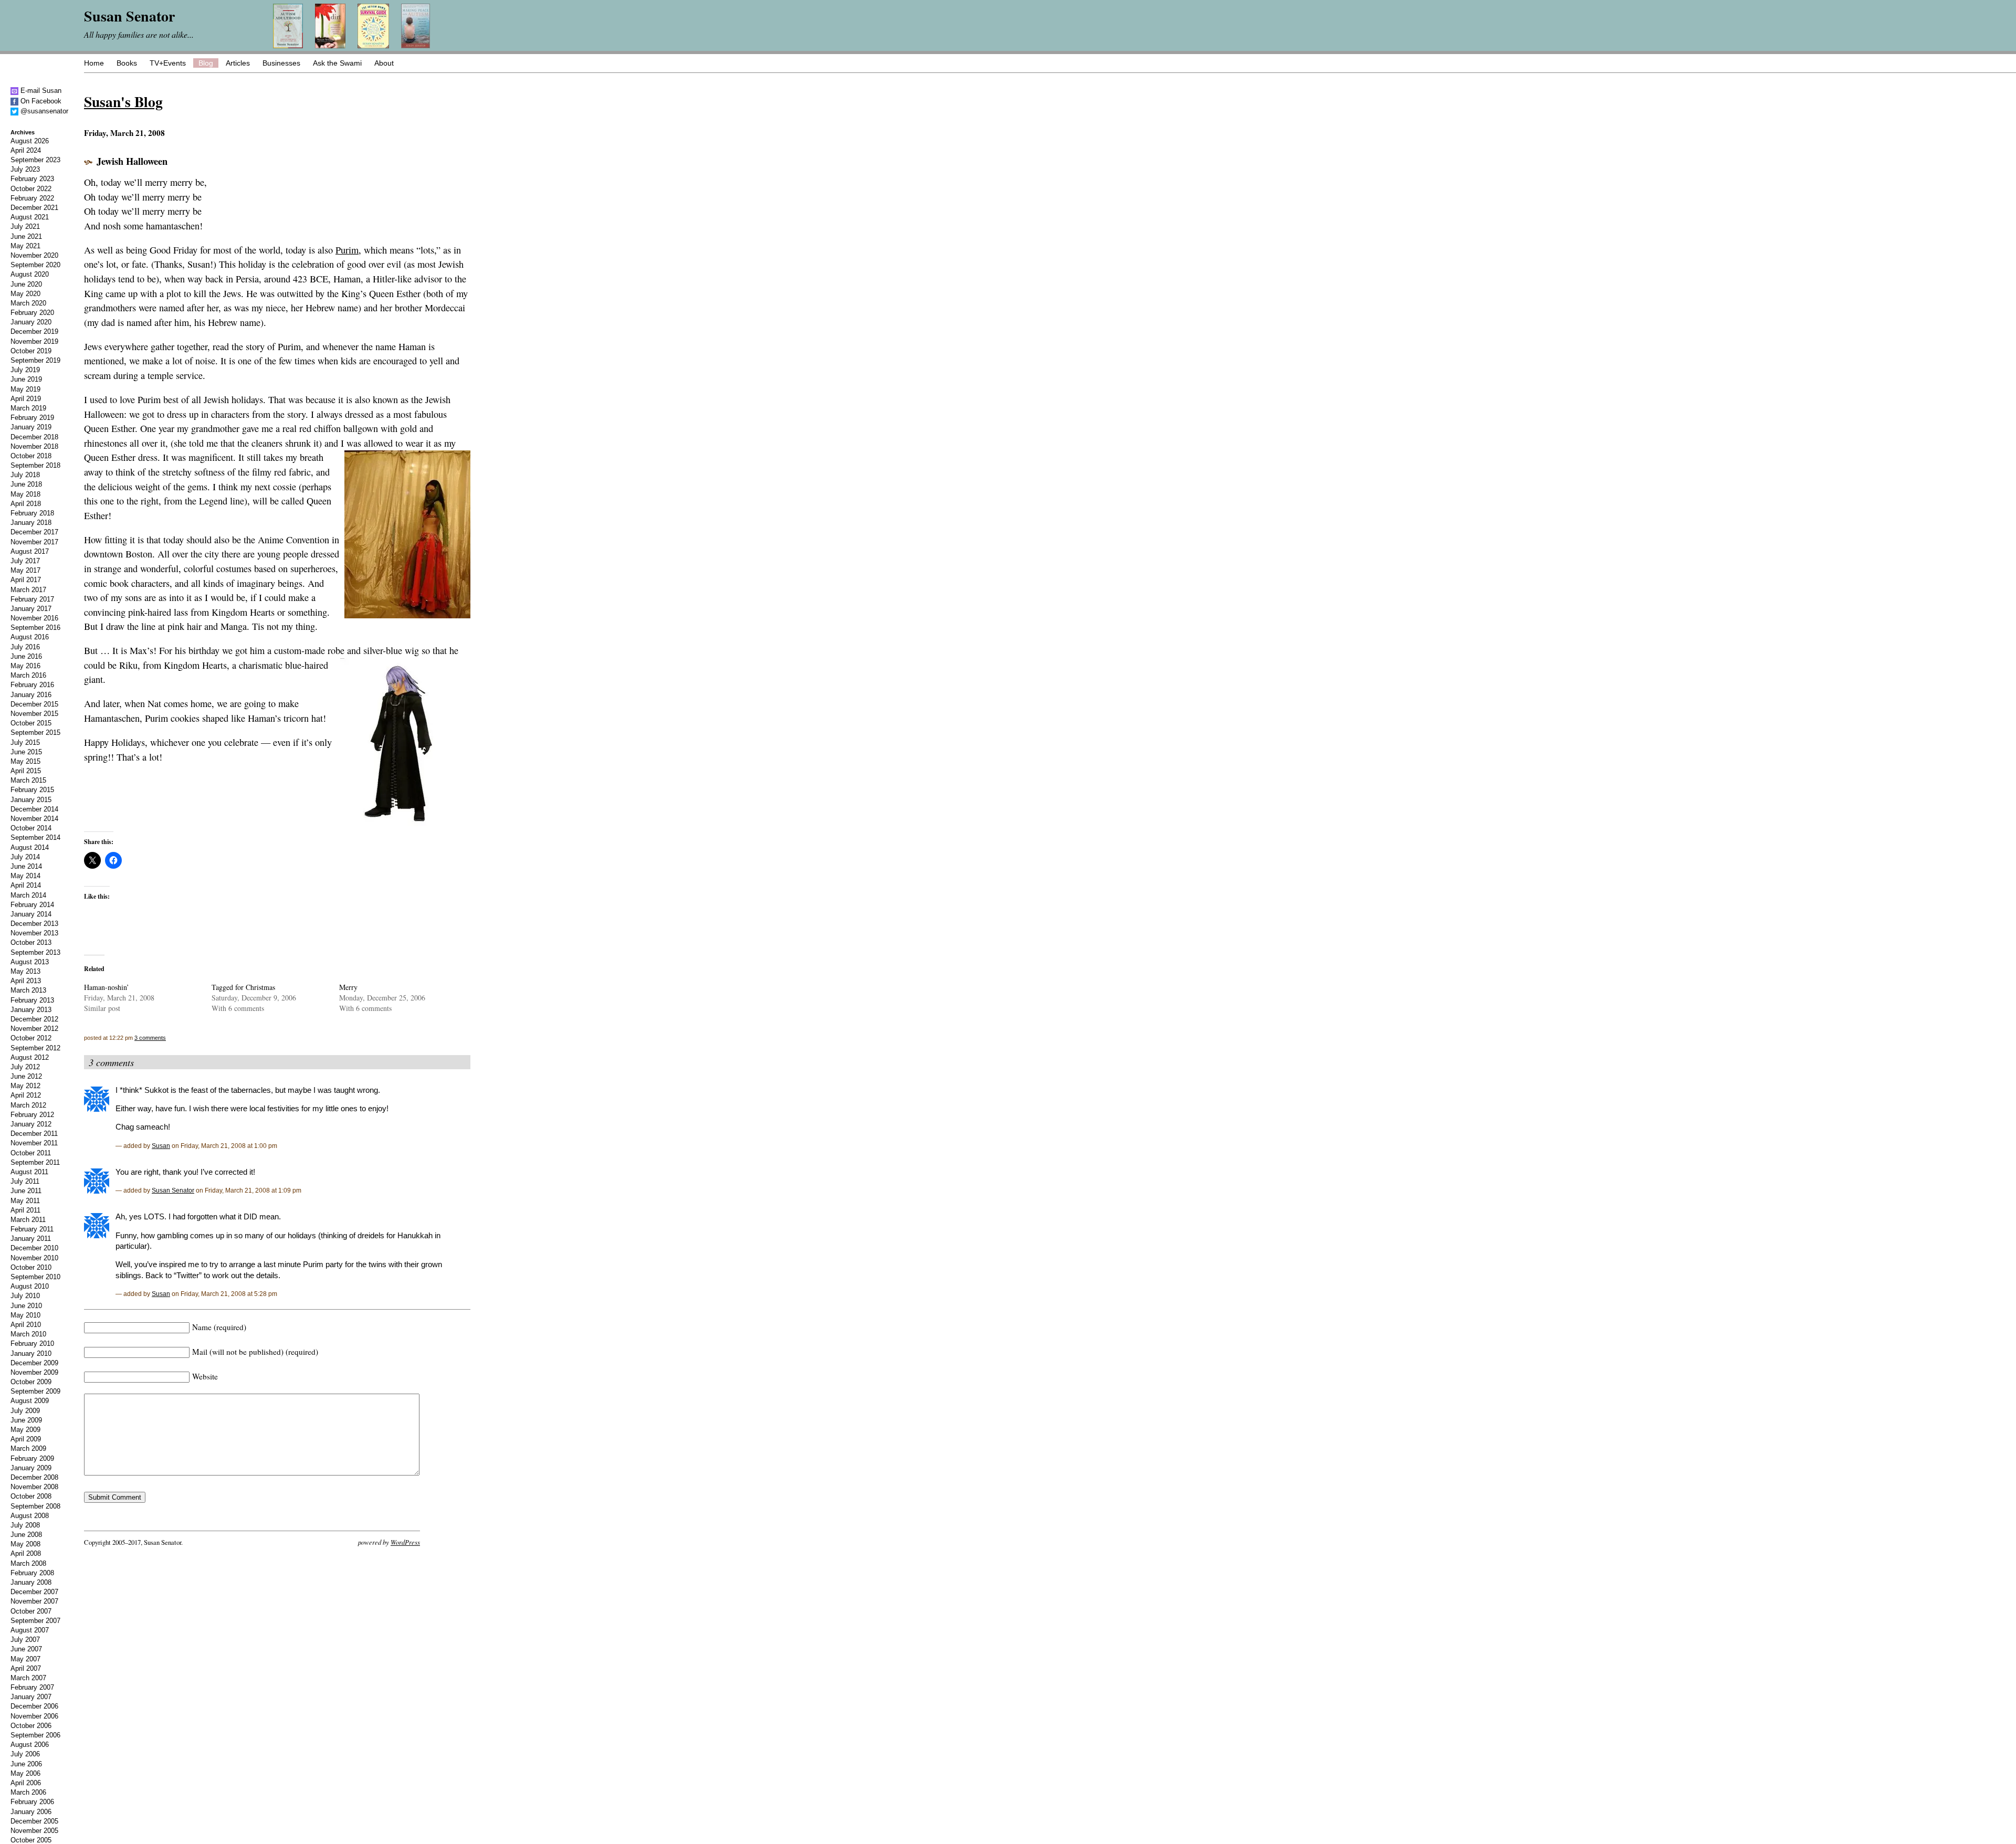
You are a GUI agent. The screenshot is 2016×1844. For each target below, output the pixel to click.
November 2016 (34, 618)
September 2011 (35, 1162)
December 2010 (34, 1248)
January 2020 (31, 322)
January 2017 (31, 609)
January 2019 (31, 427)
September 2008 (35, 1506)
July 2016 (25, 647)
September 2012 (35, 1048)
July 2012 (25, 1067)
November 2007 (34, 1601)
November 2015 (34, 714)
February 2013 (32, 1000)
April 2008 (26, 1553)
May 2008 (25, 1544)
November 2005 (34, 1831)
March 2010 (28, 1334)
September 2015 (35, 733)
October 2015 (31, 723)
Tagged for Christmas (243, 987)
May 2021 (25, 246)
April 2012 (26, 1095)
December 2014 (34, 809)
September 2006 (35, 1735)
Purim (347, 250)
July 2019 (25, 370)
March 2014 (28, 895)
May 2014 (25, 876)
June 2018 (26, 484)
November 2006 (34, 1716)
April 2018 (26, 504)
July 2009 (25, 1411)
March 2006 (28, 1792)
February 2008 (32, 1573)
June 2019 (26, 379)
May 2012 (25, 1086)
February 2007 (32, 1687)
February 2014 (32, 905)
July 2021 (25, 226)
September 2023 (35, 160)
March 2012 (28, 1105)
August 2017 (30, 551)
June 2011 (26, 1191)
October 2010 (31, 1267)
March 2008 (28, 1563)
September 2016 (35, 628)
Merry (348, 987)
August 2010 (30, 1286)
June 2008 (26, 1535)
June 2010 (26, 1306)
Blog (206, 63)
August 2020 (30, 274)
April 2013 (26, 981)
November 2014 (34, 819)
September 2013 (35, 952)
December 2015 (34, 704)
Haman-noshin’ (107, 987)
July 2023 (25, 169)
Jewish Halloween (132, 161)
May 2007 (25, 1659)
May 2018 (25, 494)
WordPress (405, 1542)
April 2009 (26, 1439)
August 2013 (30, 962)
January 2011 (31, 1239)
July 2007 (25, 1640)
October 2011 (31, 1153)
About (384, 63)
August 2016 (30, 637)
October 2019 (31, 351)
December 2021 (34, 208)
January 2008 (31, 1582)
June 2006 (26, 1764)
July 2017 (25, 561)
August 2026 (30, 141)
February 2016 (32, 685)
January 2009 (31, 1468)
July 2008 (25, 1525)
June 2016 (26, 656)
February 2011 (32, 1229)
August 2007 (30, 1630)
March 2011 (28, 1220)
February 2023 (32, 179)
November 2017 (34, 542)
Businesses (281, 63)
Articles (238, 63)
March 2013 (28, 990)
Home (94, 63)
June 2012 (26, 1076)
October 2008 (31, 1496)
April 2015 (26, 771)
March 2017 (28, 590)
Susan (161, 1146)
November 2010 (34, 1258)
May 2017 (25, 570)
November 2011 (34, 1143)
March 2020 (28, 303)
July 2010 (25, 1296)
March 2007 (28, 1678)
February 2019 (32, 418)
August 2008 (30, 1516)
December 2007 (34, 1592)
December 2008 (34, 1477)
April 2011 (25, 1210)
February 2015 (32, 790)
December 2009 (34, 1363)
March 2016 (28, 675)
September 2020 (35, 265)
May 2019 (25, 389)
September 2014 (35, 837)
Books (127, 63)
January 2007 (31, 1697)
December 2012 (34, 1019)
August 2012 (30, 1057)
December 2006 (34, 1706)
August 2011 (29, 1172)
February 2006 (32, 1802)
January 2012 (31, 1124)
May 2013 (25, 971)
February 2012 (32, 1115)
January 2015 (31, 800)
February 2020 (32, 313)
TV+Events (168, 63)
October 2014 (31, 828)
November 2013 (34, 933)
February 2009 (32, 1458)
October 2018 (31, 456)
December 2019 (34, 331)
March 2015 (28, 780)
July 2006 (25, 1754)
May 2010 (25, 1315)
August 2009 (30, 1401)
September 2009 (35, 1391)
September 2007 (35, 1621)
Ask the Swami (337, 63)
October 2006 (31, 1726)
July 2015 (25, 742)
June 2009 (26, 1420)
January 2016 (31, 695)
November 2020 (34, 255)
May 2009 (25, 1430)
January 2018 (31, 523)
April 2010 (26, 1325)
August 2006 (30, 1745)
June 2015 (26, 752)
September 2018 (35, 465)
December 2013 (34, 924)
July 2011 (25, 1181)
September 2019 (35, 360)
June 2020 (26, 284)
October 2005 (31, 1840)
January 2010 (31, 1353)
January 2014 (31, 914)
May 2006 (25, 1773)
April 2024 (26, 150)
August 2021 (30, 217)
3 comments (150, 1038)
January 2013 (31, 1010)
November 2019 (34, 341)
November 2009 (34, 1372)
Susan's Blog (123, 101)
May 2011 (25, 1201)
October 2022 (31, 189)
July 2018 (25, 475)
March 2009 (28, 1448)
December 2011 (34, 1134)
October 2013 (31, 942)
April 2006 (26, 1783)
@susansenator (43, 111)
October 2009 (31, 1382)
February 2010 (32, 1344)
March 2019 (28, 408)
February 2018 (32, 513)
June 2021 (26, 236)
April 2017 (26, 580)
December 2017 (34, 532)
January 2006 (31, 1812)
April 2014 (26, 885)
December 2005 (34, 1821)
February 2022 (32, 198)
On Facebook (40, 101)
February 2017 (32, 599)
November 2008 (34, 1487)
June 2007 (26, 1649)
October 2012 (31, 1038)
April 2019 (26, 399)
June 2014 (26, 866)
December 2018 (34, 437)
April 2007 (26, 1668)
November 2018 (34, 446)
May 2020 (25, 294)
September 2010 (35, 1277)
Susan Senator (173, 1190)
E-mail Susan (40, 91)
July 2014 (25, 857)
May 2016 (25, 666)
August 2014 (30, 847)
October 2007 (31, 1611)
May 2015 (25, 761)
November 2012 (34, 1029)
